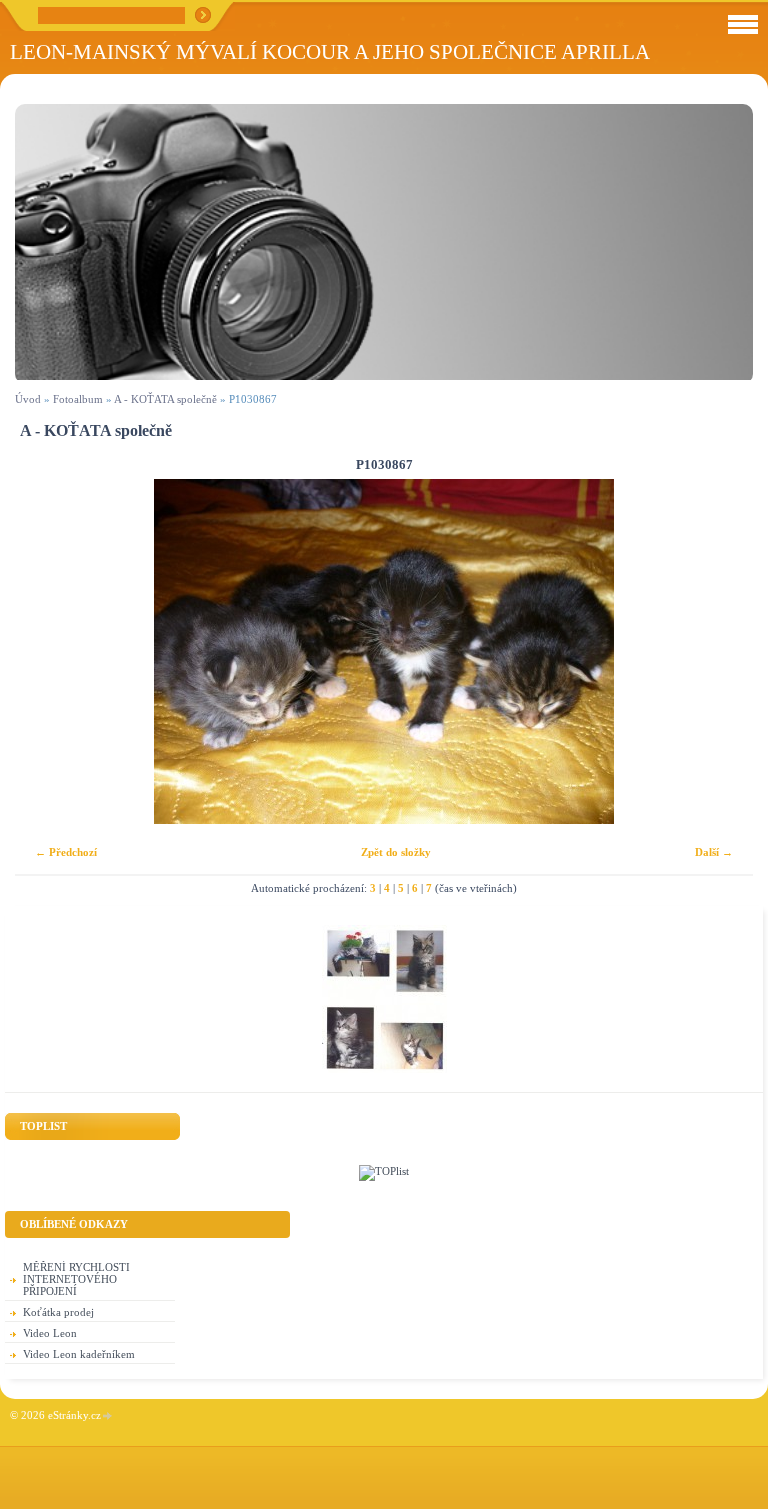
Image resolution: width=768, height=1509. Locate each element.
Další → (714, 852)
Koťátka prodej (58, 1312)
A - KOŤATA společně (165, 399)
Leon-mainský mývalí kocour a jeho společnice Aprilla (330, 51)
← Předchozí (66, 852)
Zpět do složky (396, 852)
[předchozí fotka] (47, 651)
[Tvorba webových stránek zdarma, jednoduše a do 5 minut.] (108, 1416)
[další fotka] (720, 651)
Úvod (28, 399)
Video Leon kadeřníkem (79, 1354)
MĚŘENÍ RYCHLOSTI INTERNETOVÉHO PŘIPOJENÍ (76, 1279)
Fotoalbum (78, 399)
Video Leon (50, 1333)
